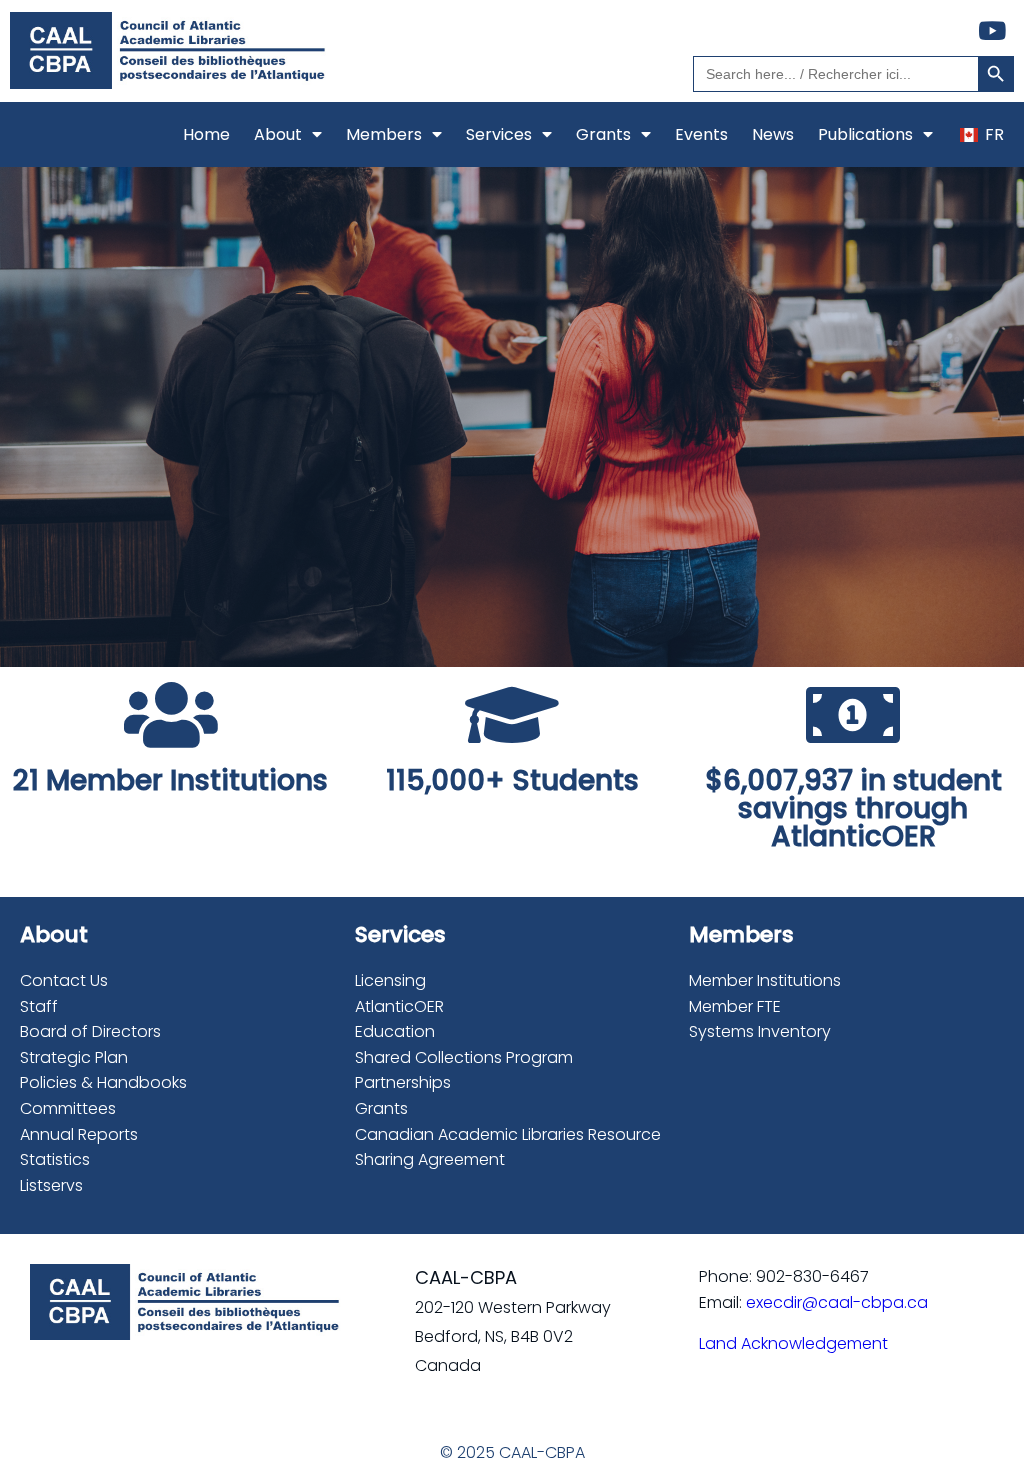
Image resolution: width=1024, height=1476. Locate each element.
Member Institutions (765, 980)
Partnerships (403, 1082)
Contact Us (64, 980)
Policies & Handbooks (103, 1082)
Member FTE (735, 1006)
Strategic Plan (74, 1057)
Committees (68, 1108)
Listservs (51, 1185)
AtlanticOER (399, 1006)
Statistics (55, 1159)
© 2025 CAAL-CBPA (512, 1452)
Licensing (390, 980)
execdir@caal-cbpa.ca (837, 1302)
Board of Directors (90, 1031)
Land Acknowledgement (793, 1343)
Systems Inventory (760, 1031)
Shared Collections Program (464, 1057)
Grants (381, 1108)
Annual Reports (79, 1134)
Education (395, 1031)
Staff (39, 1006)
